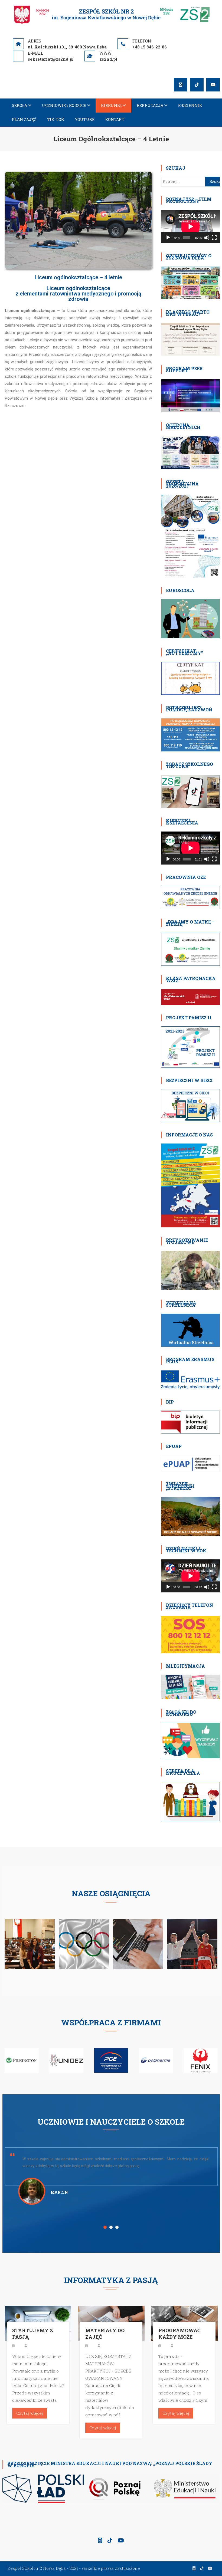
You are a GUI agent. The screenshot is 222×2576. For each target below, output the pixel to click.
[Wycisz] (207, 238)
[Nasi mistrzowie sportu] (192, 1943)
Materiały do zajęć (105, 2334)
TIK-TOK (56, 119)
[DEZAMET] (200, 2060)
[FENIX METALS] (156, 2060)
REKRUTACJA (150, 105)
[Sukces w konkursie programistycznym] (138, 1943)
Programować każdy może (179, 2334)
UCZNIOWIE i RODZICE (64, 105)
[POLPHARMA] (111, 2060)
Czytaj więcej (30, 2413)
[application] (190, 226)
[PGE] (66, 2060)
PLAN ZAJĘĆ (24, 119)
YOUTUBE (85, 119)
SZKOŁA (19, 105)
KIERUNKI (111, 105)
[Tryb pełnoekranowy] (214, 238)
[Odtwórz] (168, 238)
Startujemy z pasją (33, 2334)
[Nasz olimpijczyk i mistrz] (84, 1943)
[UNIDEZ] (22, 2060)
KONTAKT (115, 119)
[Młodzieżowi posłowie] (30, 1943)
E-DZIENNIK (190, 105)
